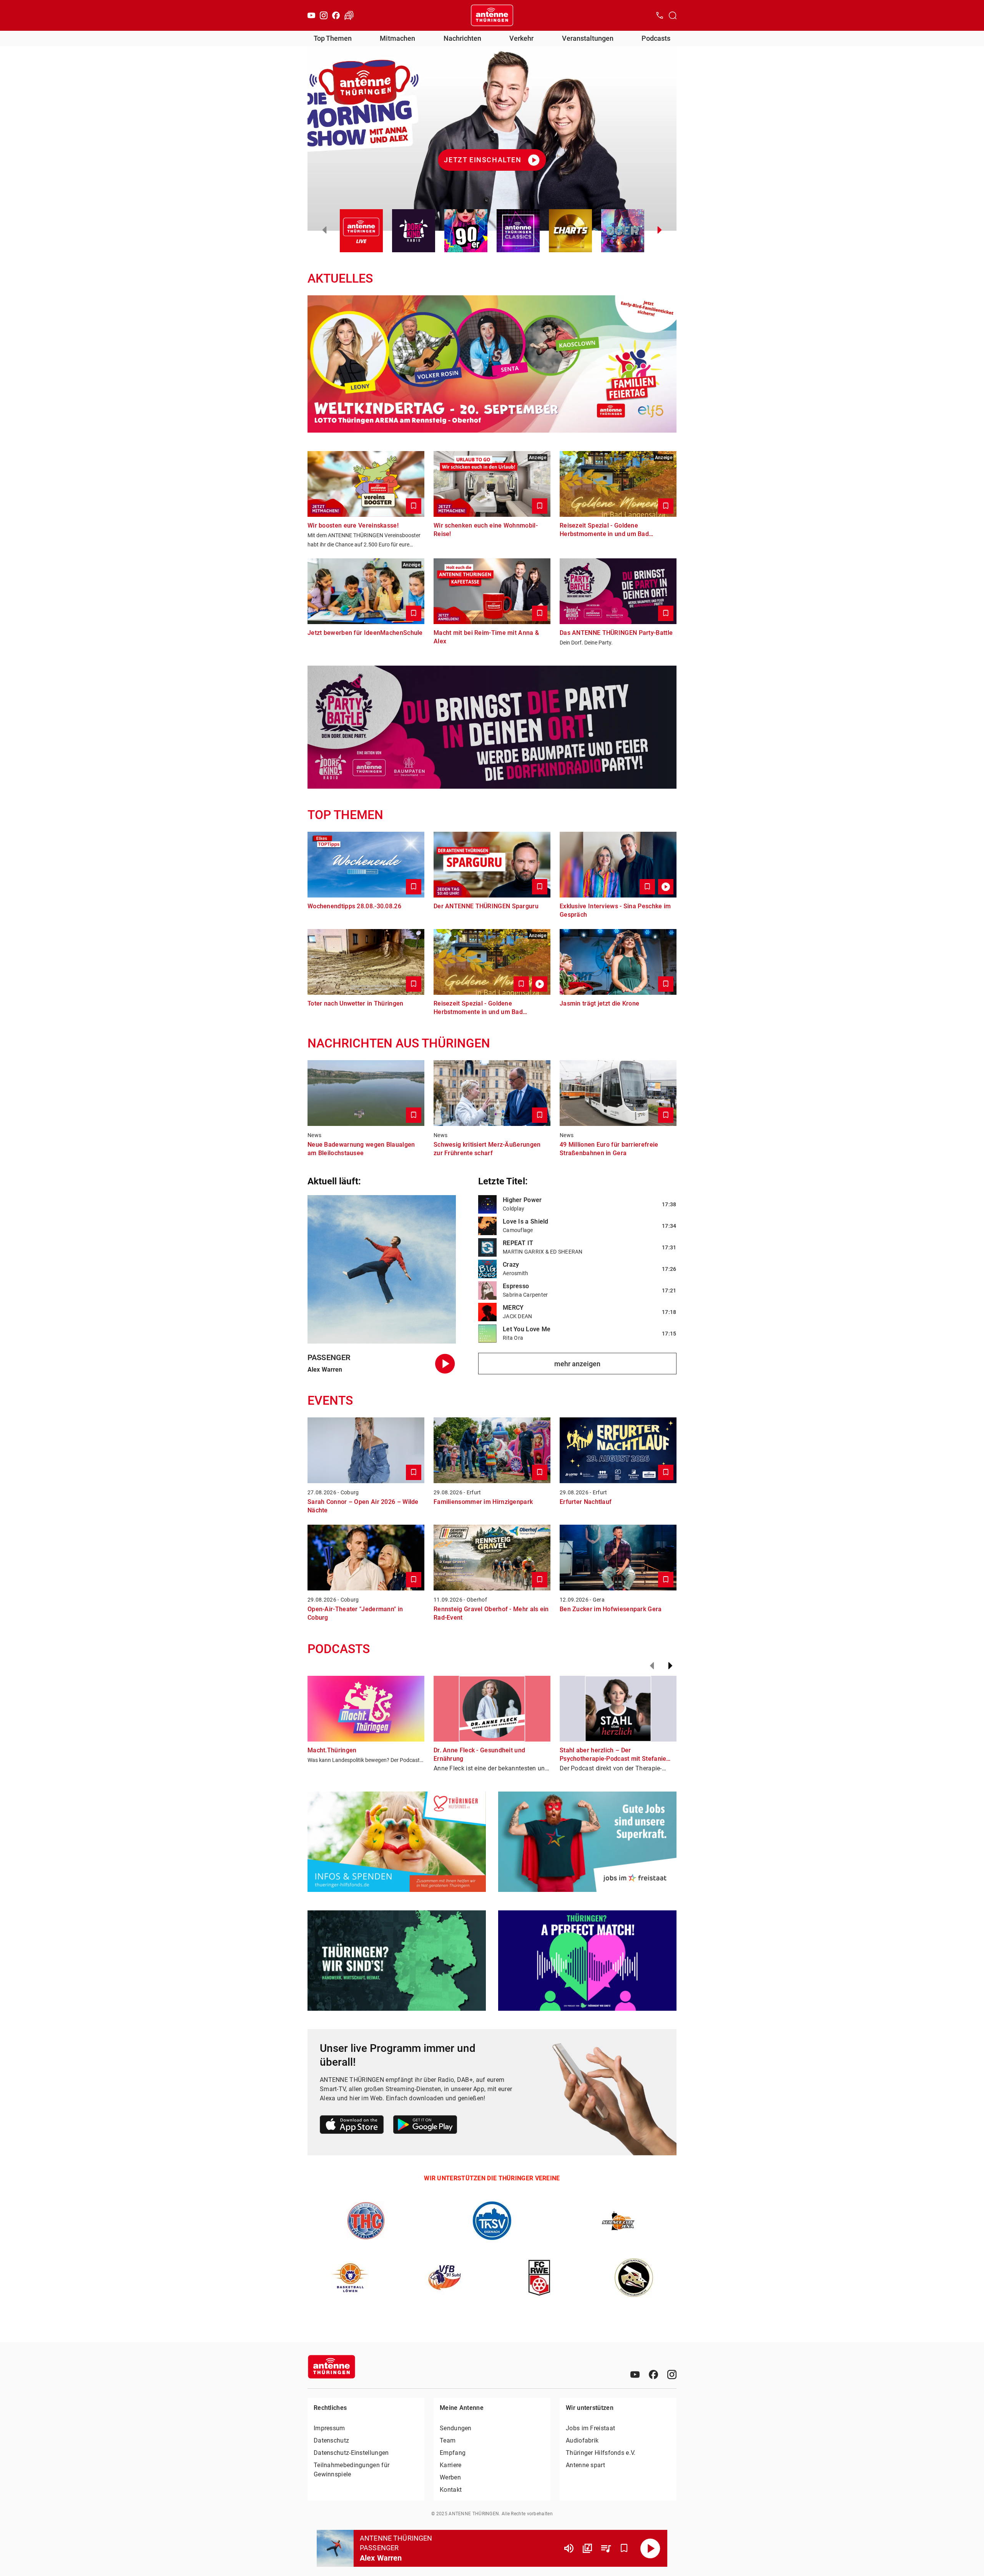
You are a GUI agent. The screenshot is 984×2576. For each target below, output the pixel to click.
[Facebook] (336, 15)
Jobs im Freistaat (590, 2428)
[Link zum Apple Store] (352, 2126)
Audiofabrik (582, 2440)
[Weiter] (670, 1666)
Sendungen (456, 2428)
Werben (450, 2477)
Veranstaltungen (588, 38)
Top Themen (333, 38)
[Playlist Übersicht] (606, 2548)
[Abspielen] (650, 2548)
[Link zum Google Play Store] (425, 2126)
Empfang (453, 2453)
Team (448, 2440)
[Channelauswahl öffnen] (673, 15)
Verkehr (521, 38)
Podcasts (656, 38)
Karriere (450, 2465)
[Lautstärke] (569, 2548)
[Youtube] (311, 15)
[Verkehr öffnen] (349, 15)
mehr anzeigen (577, 1364)
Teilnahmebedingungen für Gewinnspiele (352, 2470)
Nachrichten (462, 38)
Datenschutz (331, 2440)
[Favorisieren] (624, 2548)
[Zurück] (652, 1666)
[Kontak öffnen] (660, 15)
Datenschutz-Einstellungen (351, 2453)
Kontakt (451, 2490)
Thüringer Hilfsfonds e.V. (601, 2453)
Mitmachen (397, 38)
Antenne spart (585, 2465)
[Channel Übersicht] (587, 2548)
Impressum (329, 2428)
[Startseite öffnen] (492, 15)
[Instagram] (324, 15)
